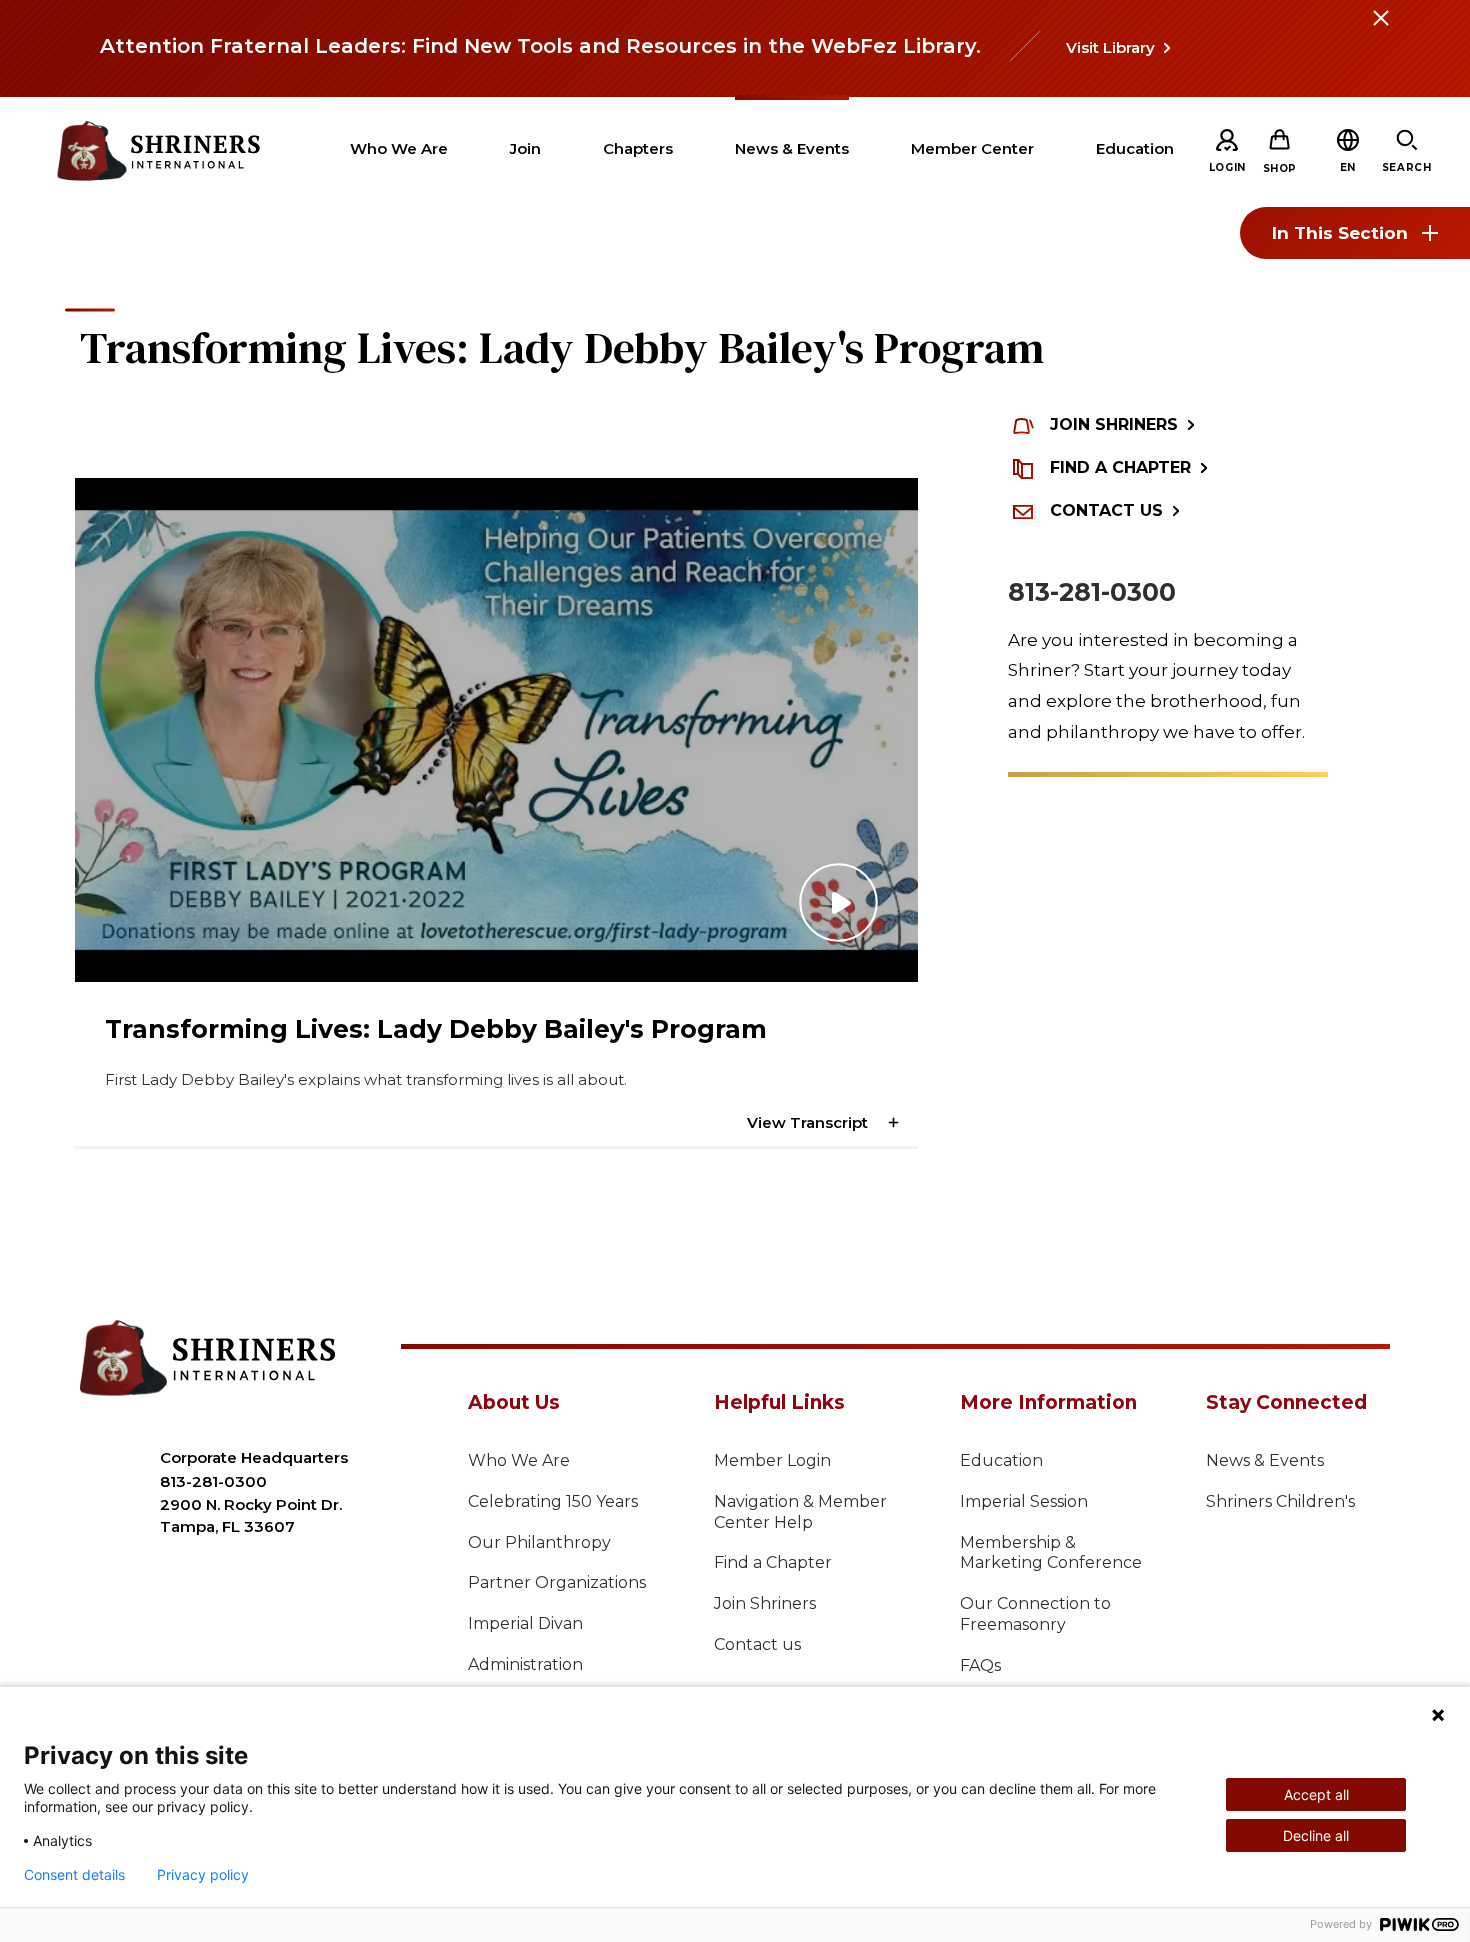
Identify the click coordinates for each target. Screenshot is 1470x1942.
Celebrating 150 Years (553, 1501)
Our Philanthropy (539, 1542)
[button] (1348, 167)
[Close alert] (1380, 30)
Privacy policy (203, 1875)
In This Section (1340, 233)
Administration (525, 1664)
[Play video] (496, 730)
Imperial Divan (525, 1623)
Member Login (772, 1460)
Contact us (757, 1644)
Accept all (1316, 1794)
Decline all (1316, 1835)
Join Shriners (765, 1603)
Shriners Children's (1280, 1501)
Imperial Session (1024, 1501)
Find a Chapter (773, 1562)
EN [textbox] (1348, 167)
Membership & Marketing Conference (1051, 1553)
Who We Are (519, 1460)
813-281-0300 (1092, 592)
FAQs (980, 1665)
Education (1001, 1460)
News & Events (1265, 1460)
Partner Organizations (557, 1582)
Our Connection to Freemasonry (1035, 1614)
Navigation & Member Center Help (800, 1512)
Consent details (74, 1875)
